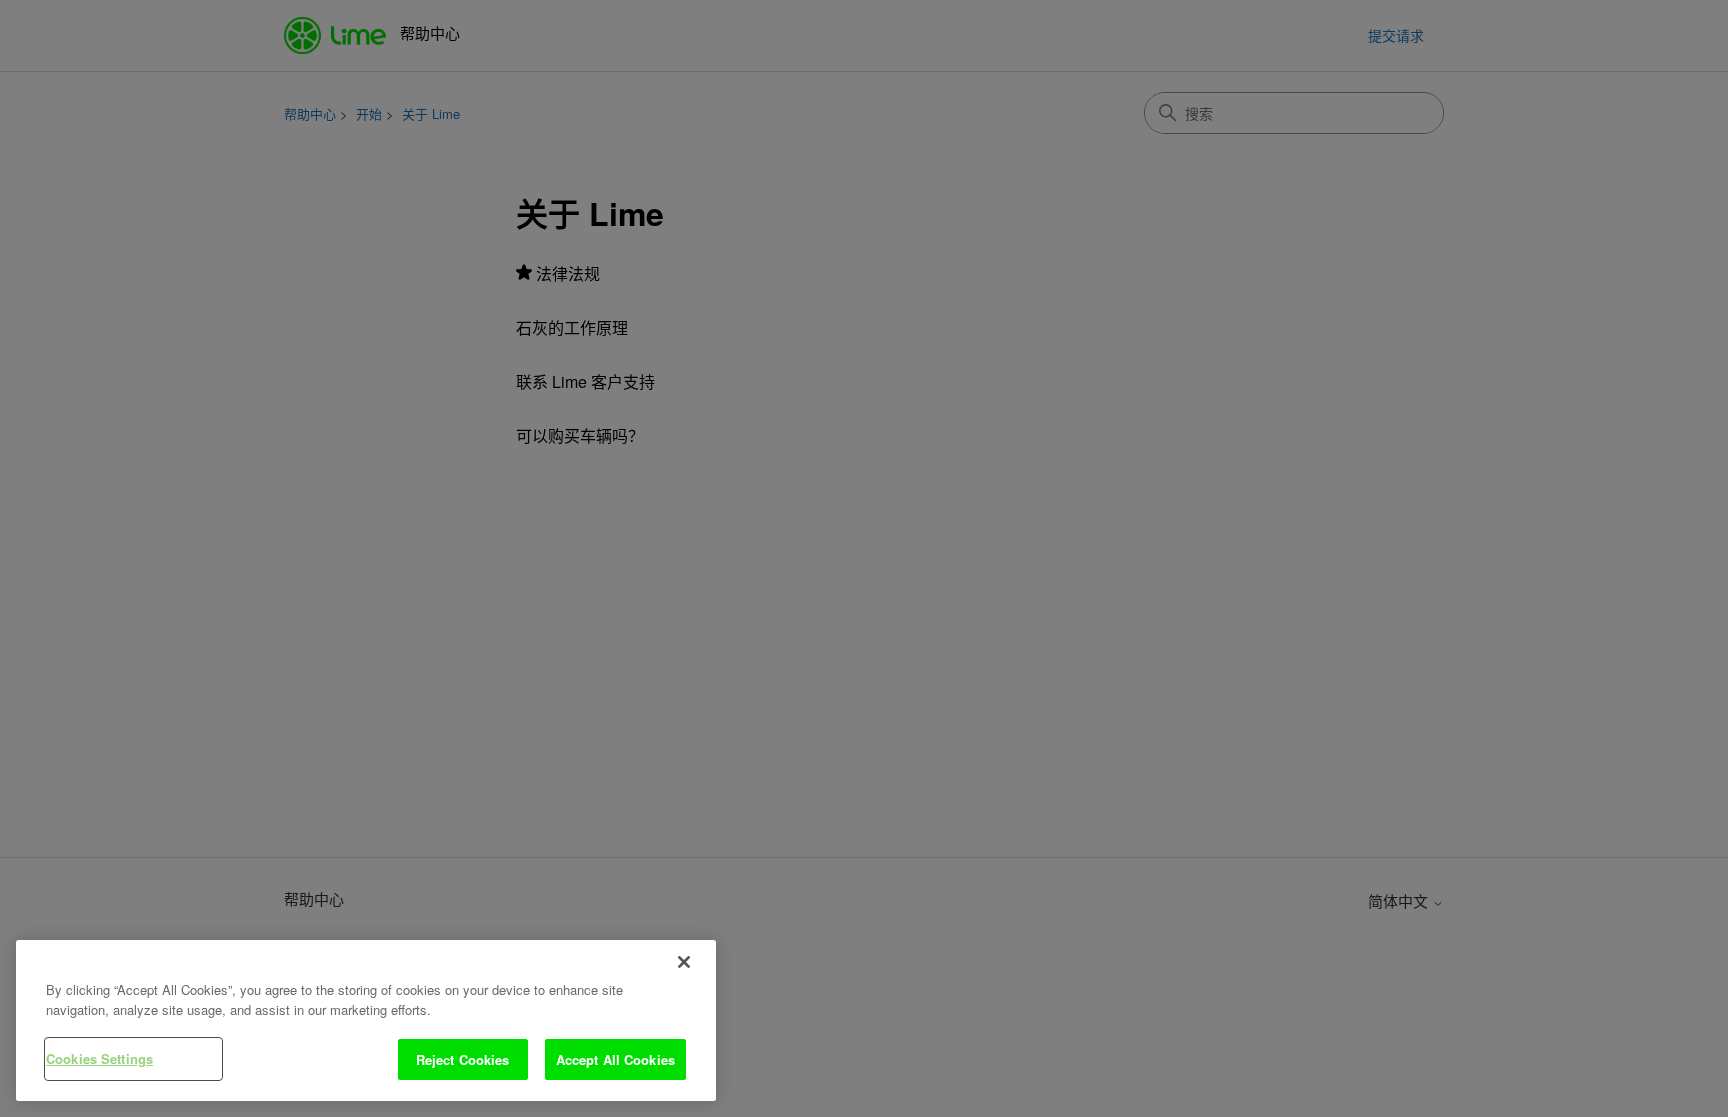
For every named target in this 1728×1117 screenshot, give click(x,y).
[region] (366, 1020)
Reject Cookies (463, 1059)
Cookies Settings (99, 1058)
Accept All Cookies (615, 1059)
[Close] (684, 962)
